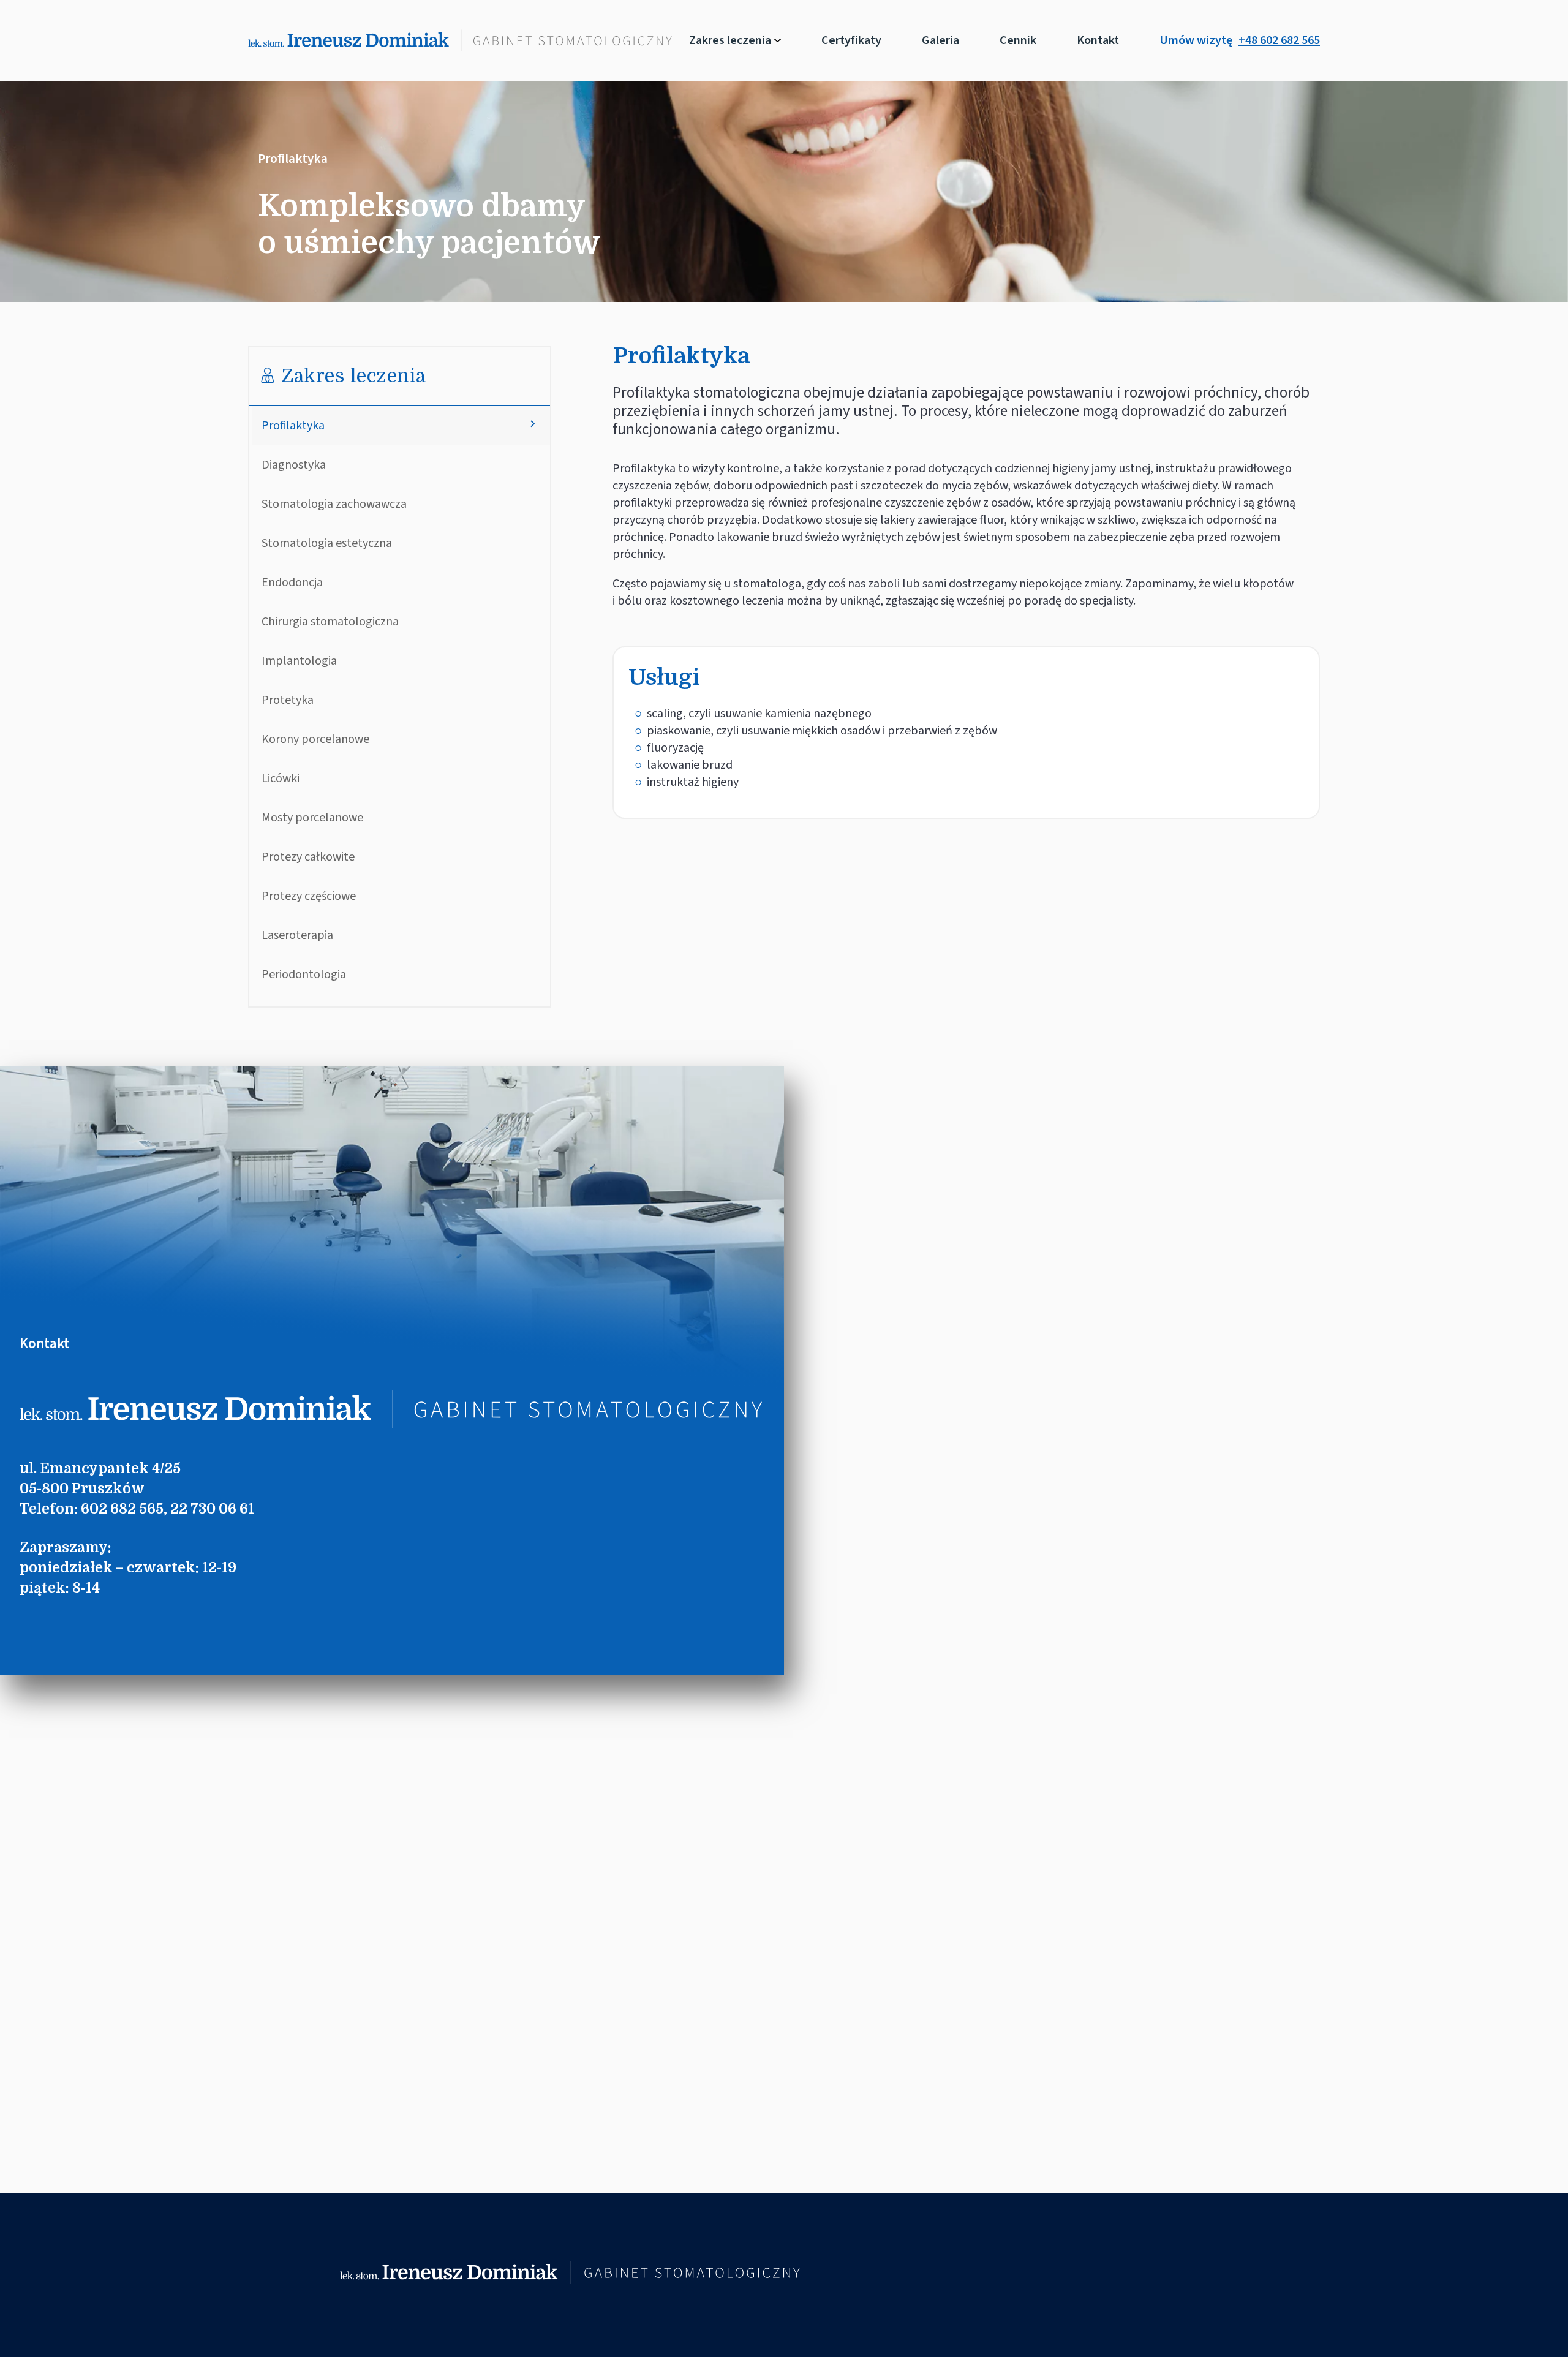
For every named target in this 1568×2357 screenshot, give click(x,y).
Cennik (1018, 40)
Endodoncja (292, 583)
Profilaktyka (293, 426)
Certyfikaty (851, 40)
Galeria (940, 40)
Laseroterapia (297, 935)
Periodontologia (304, 975)
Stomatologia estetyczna (327, 543)
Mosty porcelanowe (312, 818)
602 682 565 (122, 1509)
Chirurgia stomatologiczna (330, 622)
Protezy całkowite (308, 857)
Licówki (281, 779)
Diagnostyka (294, 465)
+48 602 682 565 (1279, 40)
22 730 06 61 (212, 1509)
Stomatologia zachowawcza (334, 504)
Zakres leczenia (730, 40)
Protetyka (288, 700)
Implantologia (299, 661)
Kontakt (1098, 40)
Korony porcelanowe (315, 739)
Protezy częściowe (309, 896)
